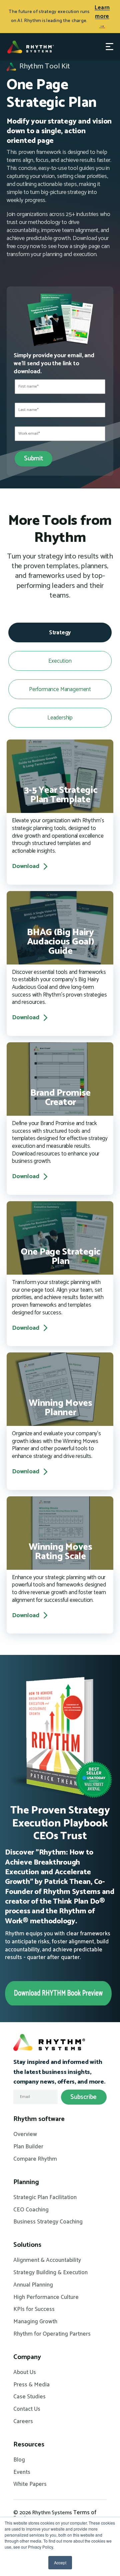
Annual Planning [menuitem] (33, 2285)
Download (26, 867)
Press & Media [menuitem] (31, 2385)
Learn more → (102, 17)
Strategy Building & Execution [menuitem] (50, 2273)
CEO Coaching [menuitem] (31, 2210)
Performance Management (60, 689)
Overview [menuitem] (25, 2135)
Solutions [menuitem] (27, 2245)
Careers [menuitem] (23, 2422)
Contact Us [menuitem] (27, 2409)
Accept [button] (60, 2562)
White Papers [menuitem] (30, 2485)
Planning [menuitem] (26, 2182)
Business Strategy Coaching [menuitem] (48, 2222)
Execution (60, 661)
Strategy (60, 633)
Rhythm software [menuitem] (39, 2119)
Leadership (60, 718)
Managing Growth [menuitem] (35, 2322)
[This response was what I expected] (60, 269)
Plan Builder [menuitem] (28, 2147)
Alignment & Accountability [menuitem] (47, 2261)
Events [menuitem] (22, 2473)
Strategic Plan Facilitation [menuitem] (45, 2198)
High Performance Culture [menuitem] (46, 2298)
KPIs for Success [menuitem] (34, 2310)
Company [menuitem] (27, 2357)
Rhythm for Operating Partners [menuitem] (52, 2334)
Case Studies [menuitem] (29, 2397)
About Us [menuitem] (25, 2373)
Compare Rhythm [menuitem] (35, 2159)
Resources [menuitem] (29, 2445)
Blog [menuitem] (19, 2460)
